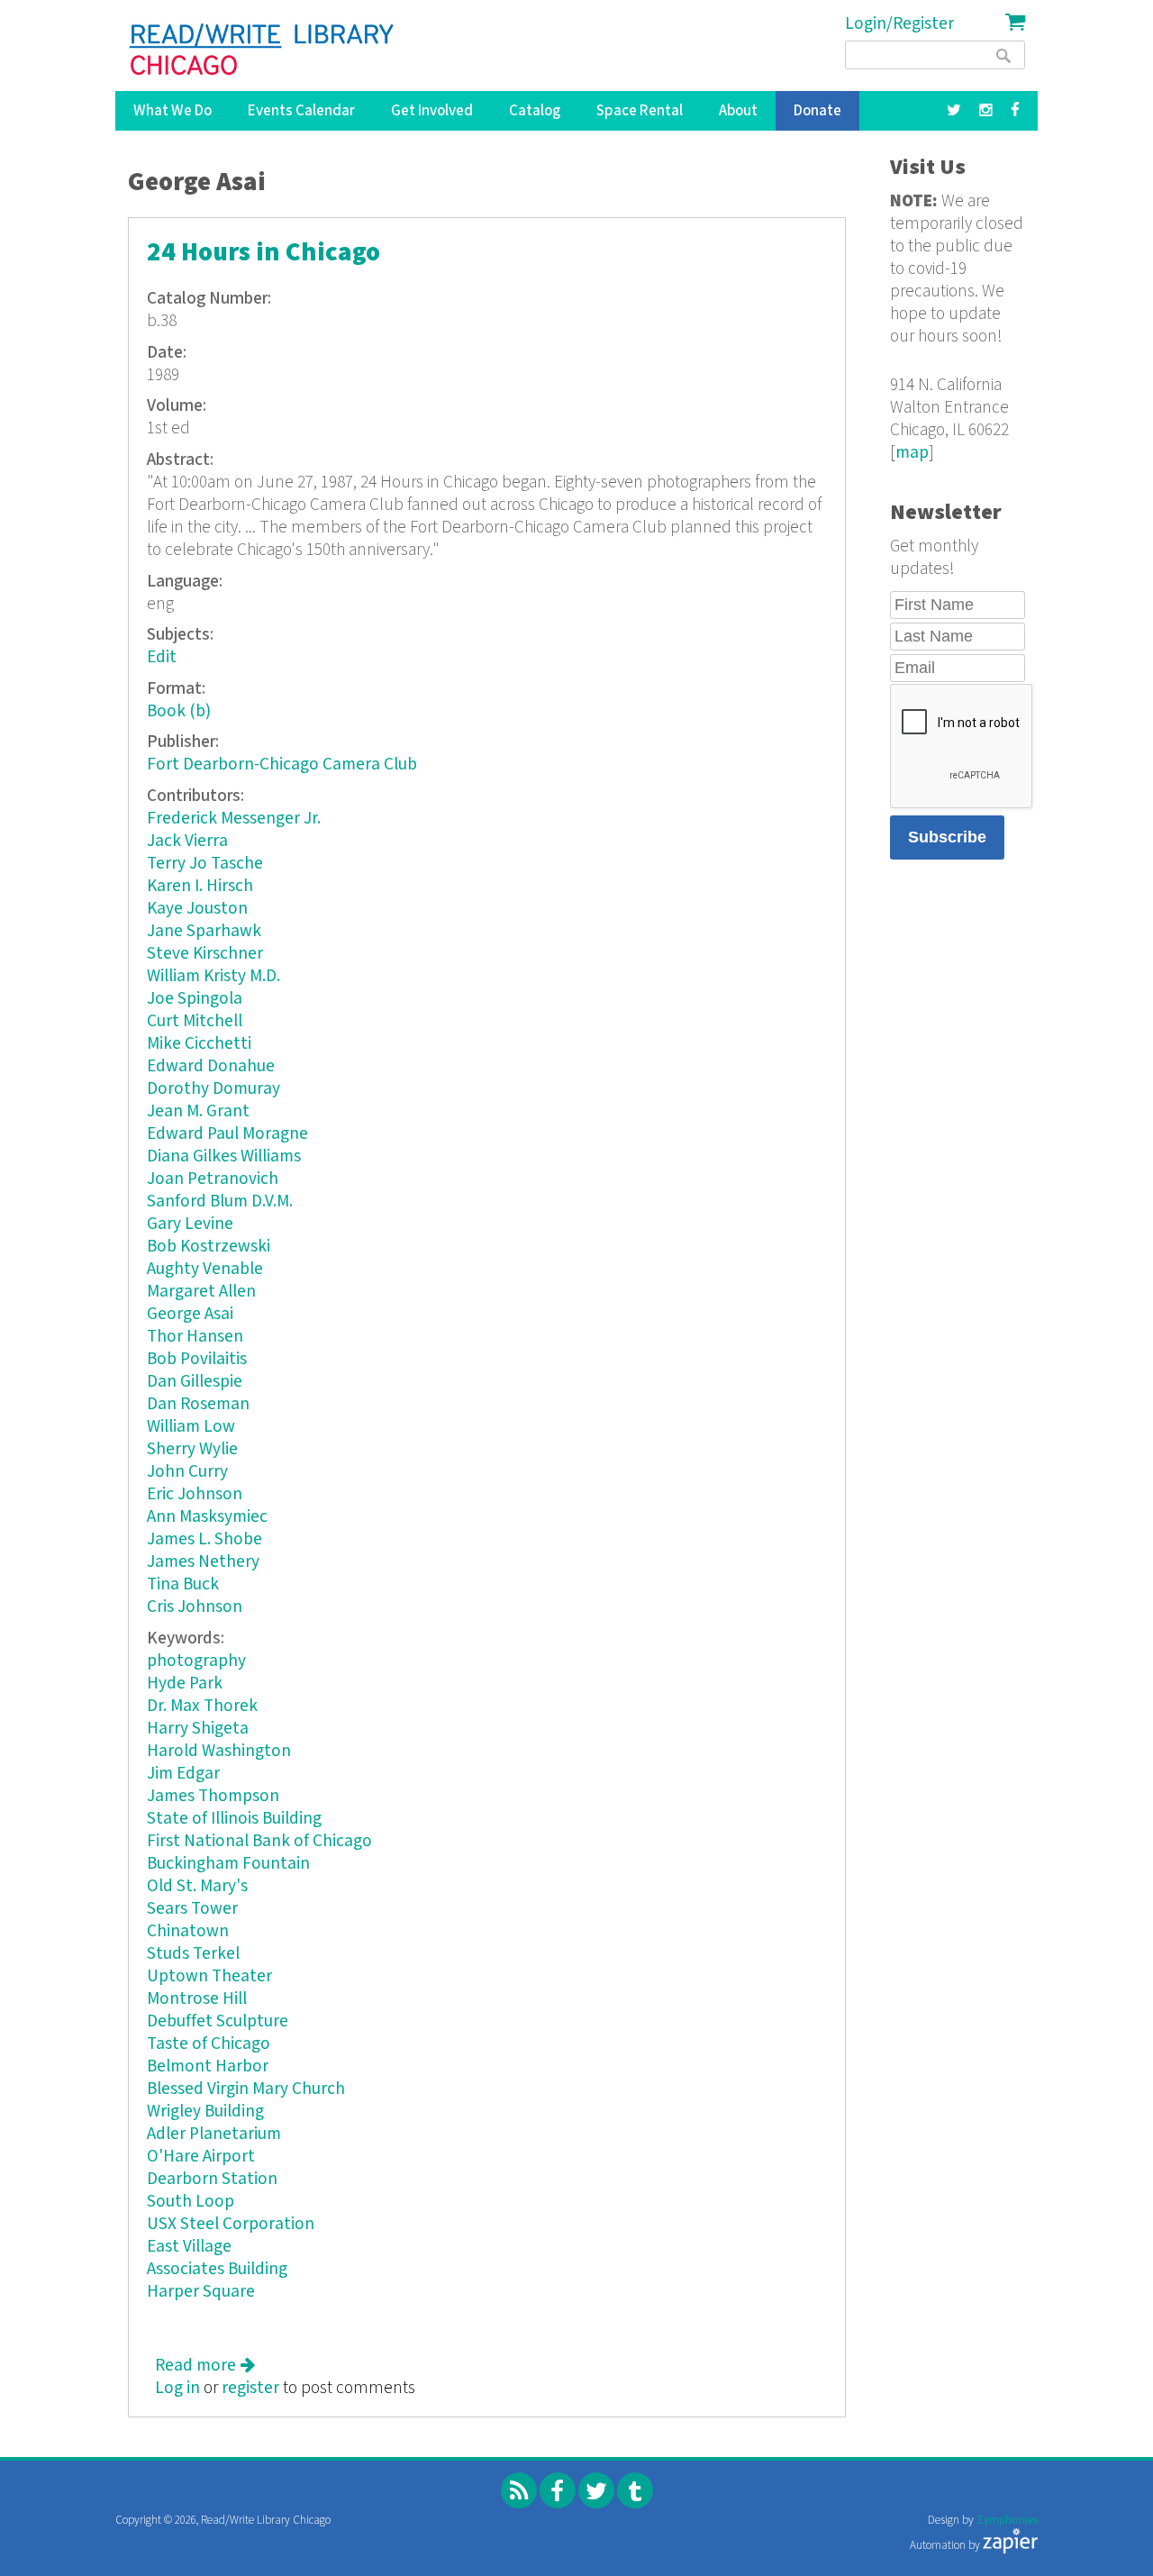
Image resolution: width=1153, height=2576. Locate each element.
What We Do (172, 111)
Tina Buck (183, 1584)
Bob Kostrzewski (209, 1247)
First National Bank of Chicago (259, 1841)
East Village (189, 2247)
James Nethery (203, 1562)
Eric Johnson (195, 1494)
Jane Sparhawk (204, 931)
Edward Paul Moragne (227, 1134)
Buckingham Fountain (228, 1864)
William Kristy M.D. (213, 976)
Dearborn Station (212, 2179)
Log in (177, 2388)
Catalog (535, 111)
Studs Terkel (193, 1954)
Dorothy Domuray (213, 1089)
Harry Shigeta (198, 1729)
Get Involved (432, 111)
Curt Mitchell (195, 1021)
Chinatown (188, 1931)
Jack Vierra (187, 841)
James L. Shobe (204, 1539)
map (912, 453)
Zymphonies (1007, 2521)
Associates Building (217, 2269)
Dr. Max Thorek (202, 1706)
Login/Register (899, 24)
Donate (817, 111)
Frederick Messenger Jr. (234, 819)
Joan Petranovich (213, 1179)
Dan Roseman (198, 1404)
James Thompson (213, 1796)
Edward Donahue (211, 1066)
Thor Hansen (195, 1337)
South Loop (191, 2202)
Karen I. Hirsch (200, 886)
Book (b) (179, 711)
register (250, 2388)
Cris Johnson (195, 1607)
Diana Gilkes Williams (224, 1156)
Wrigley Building (205, 2112)
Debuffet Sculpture (218, 2021)
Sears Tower (192, 1909)
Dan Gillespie (195, 1382)
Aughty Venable (205, 1269)
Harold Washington (219, 1751)
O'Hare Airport (201, 2157)
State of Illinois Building (234, 1819)
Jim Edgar (183, 1774)
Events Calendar (301, 111)
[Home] (263, 50)
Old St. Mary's (197, 1886)
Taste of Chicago (209, 2044)
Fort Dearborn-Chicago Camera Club (282, 765)
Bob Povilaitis (197, 1359)
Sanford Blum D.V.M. (220, 1202)
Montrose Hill (197, 1999)
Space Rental (640, 111)
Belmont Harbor (208, 2066)
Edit (162, 657)
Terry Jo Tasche (205, 864)
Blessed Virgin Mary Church (246, 2089)
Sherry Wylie (192, 1449)
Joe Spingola (195, 999)
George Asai (190, 1314)
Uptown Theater (209, 1976)
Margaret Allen (201, 1292)
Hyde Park (185, 1684)
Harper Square (201, 2292)
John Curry (187, 1472)
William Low (191, 1427)
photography (196, 1661)
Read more (205, 2366)
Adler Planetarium (214, 2134)
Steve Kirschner (205, 954)
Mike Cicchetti (199, 1044)
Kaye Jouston (197, 909)
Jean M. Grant (198, 1111)
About (738, 111)
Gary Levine (190, 1224)
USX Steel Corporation (231, 2224)
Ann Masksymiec (207, 1517)
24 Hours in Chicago (263, 253)
